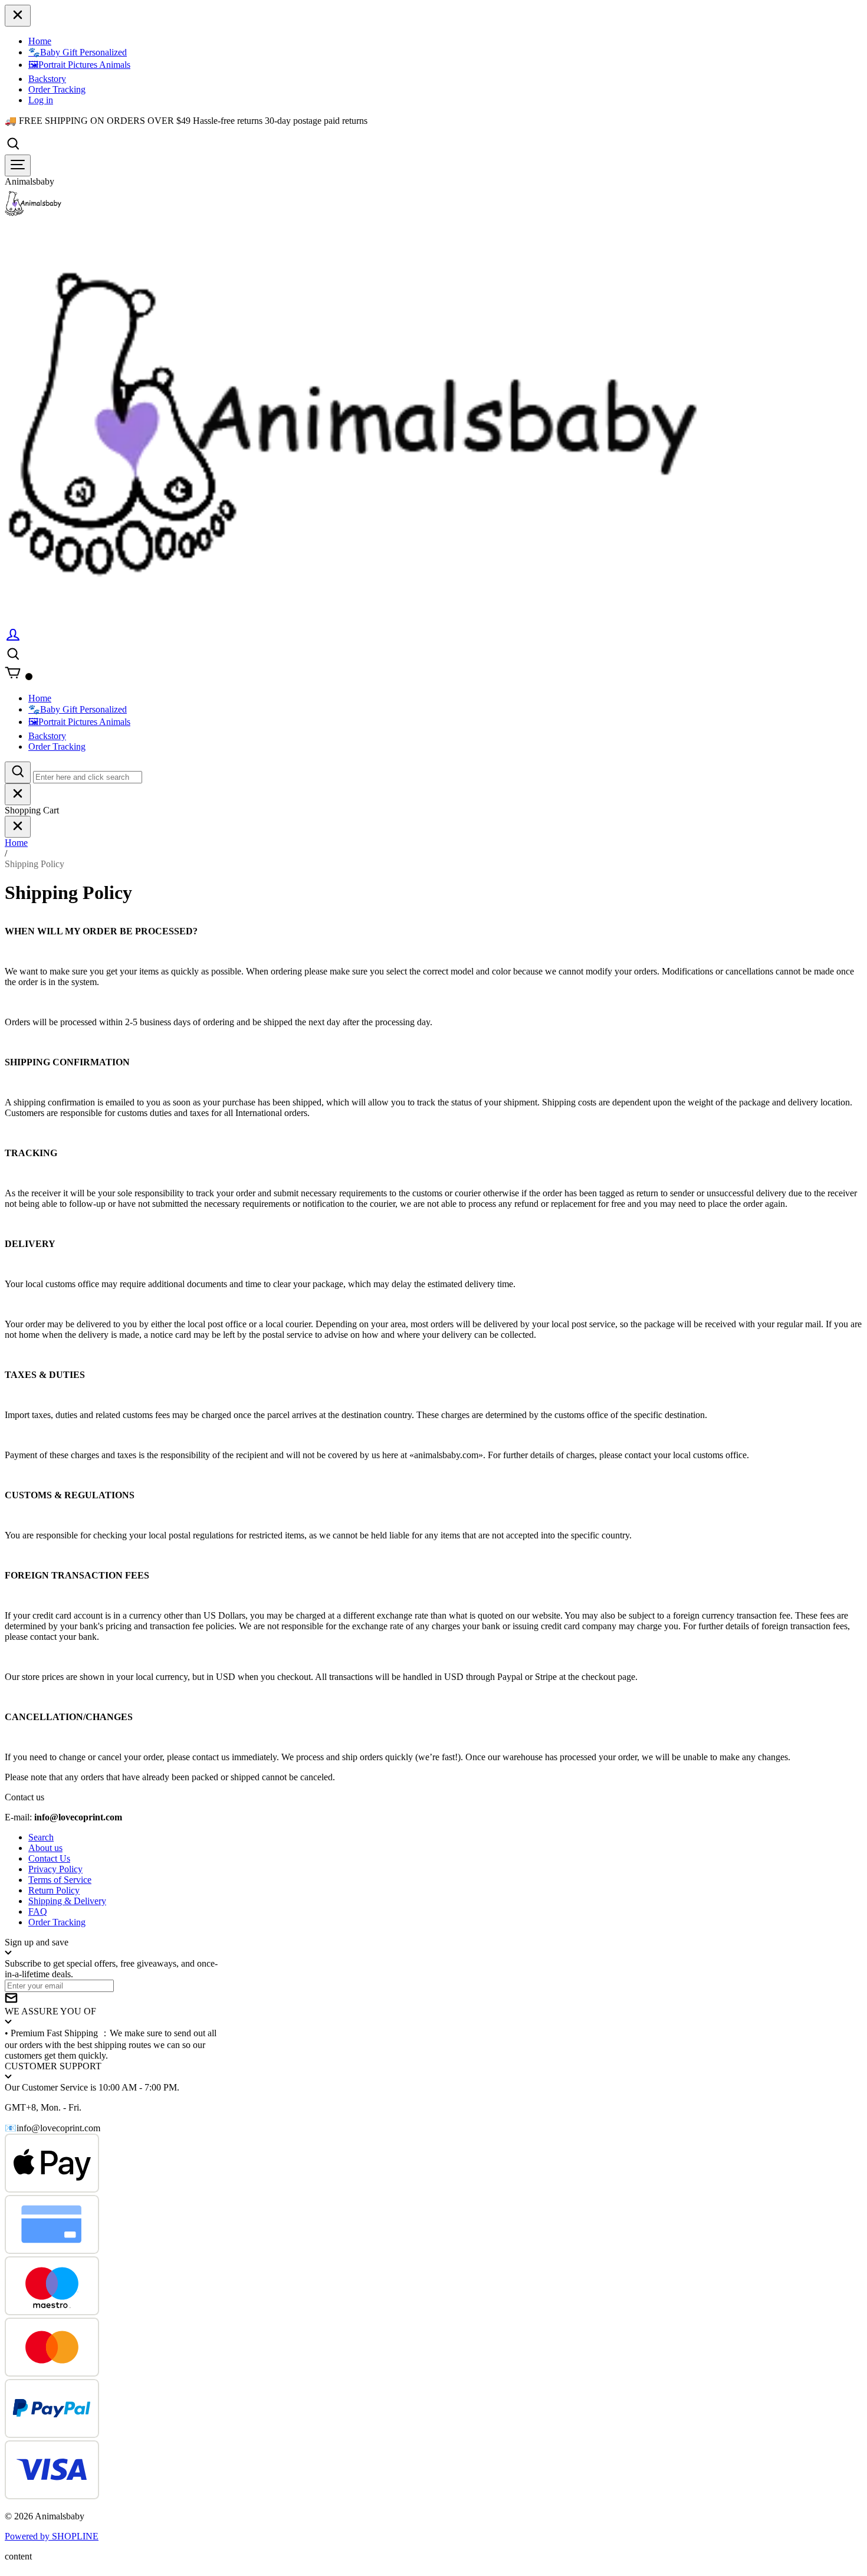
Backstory (47, 79)
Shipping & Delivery (67, 1901)
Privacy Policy (55, 1869)
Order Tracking (57, 89)
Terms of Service (60, 1880)
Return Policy (54, 1890)
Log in (41, 100)
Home (40, 41)
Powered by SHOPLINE (52, 2536)
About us (45, 1848)
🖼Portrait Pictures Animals (79, 65)
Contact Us (49, 1858)
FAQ (38, 1912)
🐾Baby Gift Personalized (78, 52)
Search (41, 1837)
